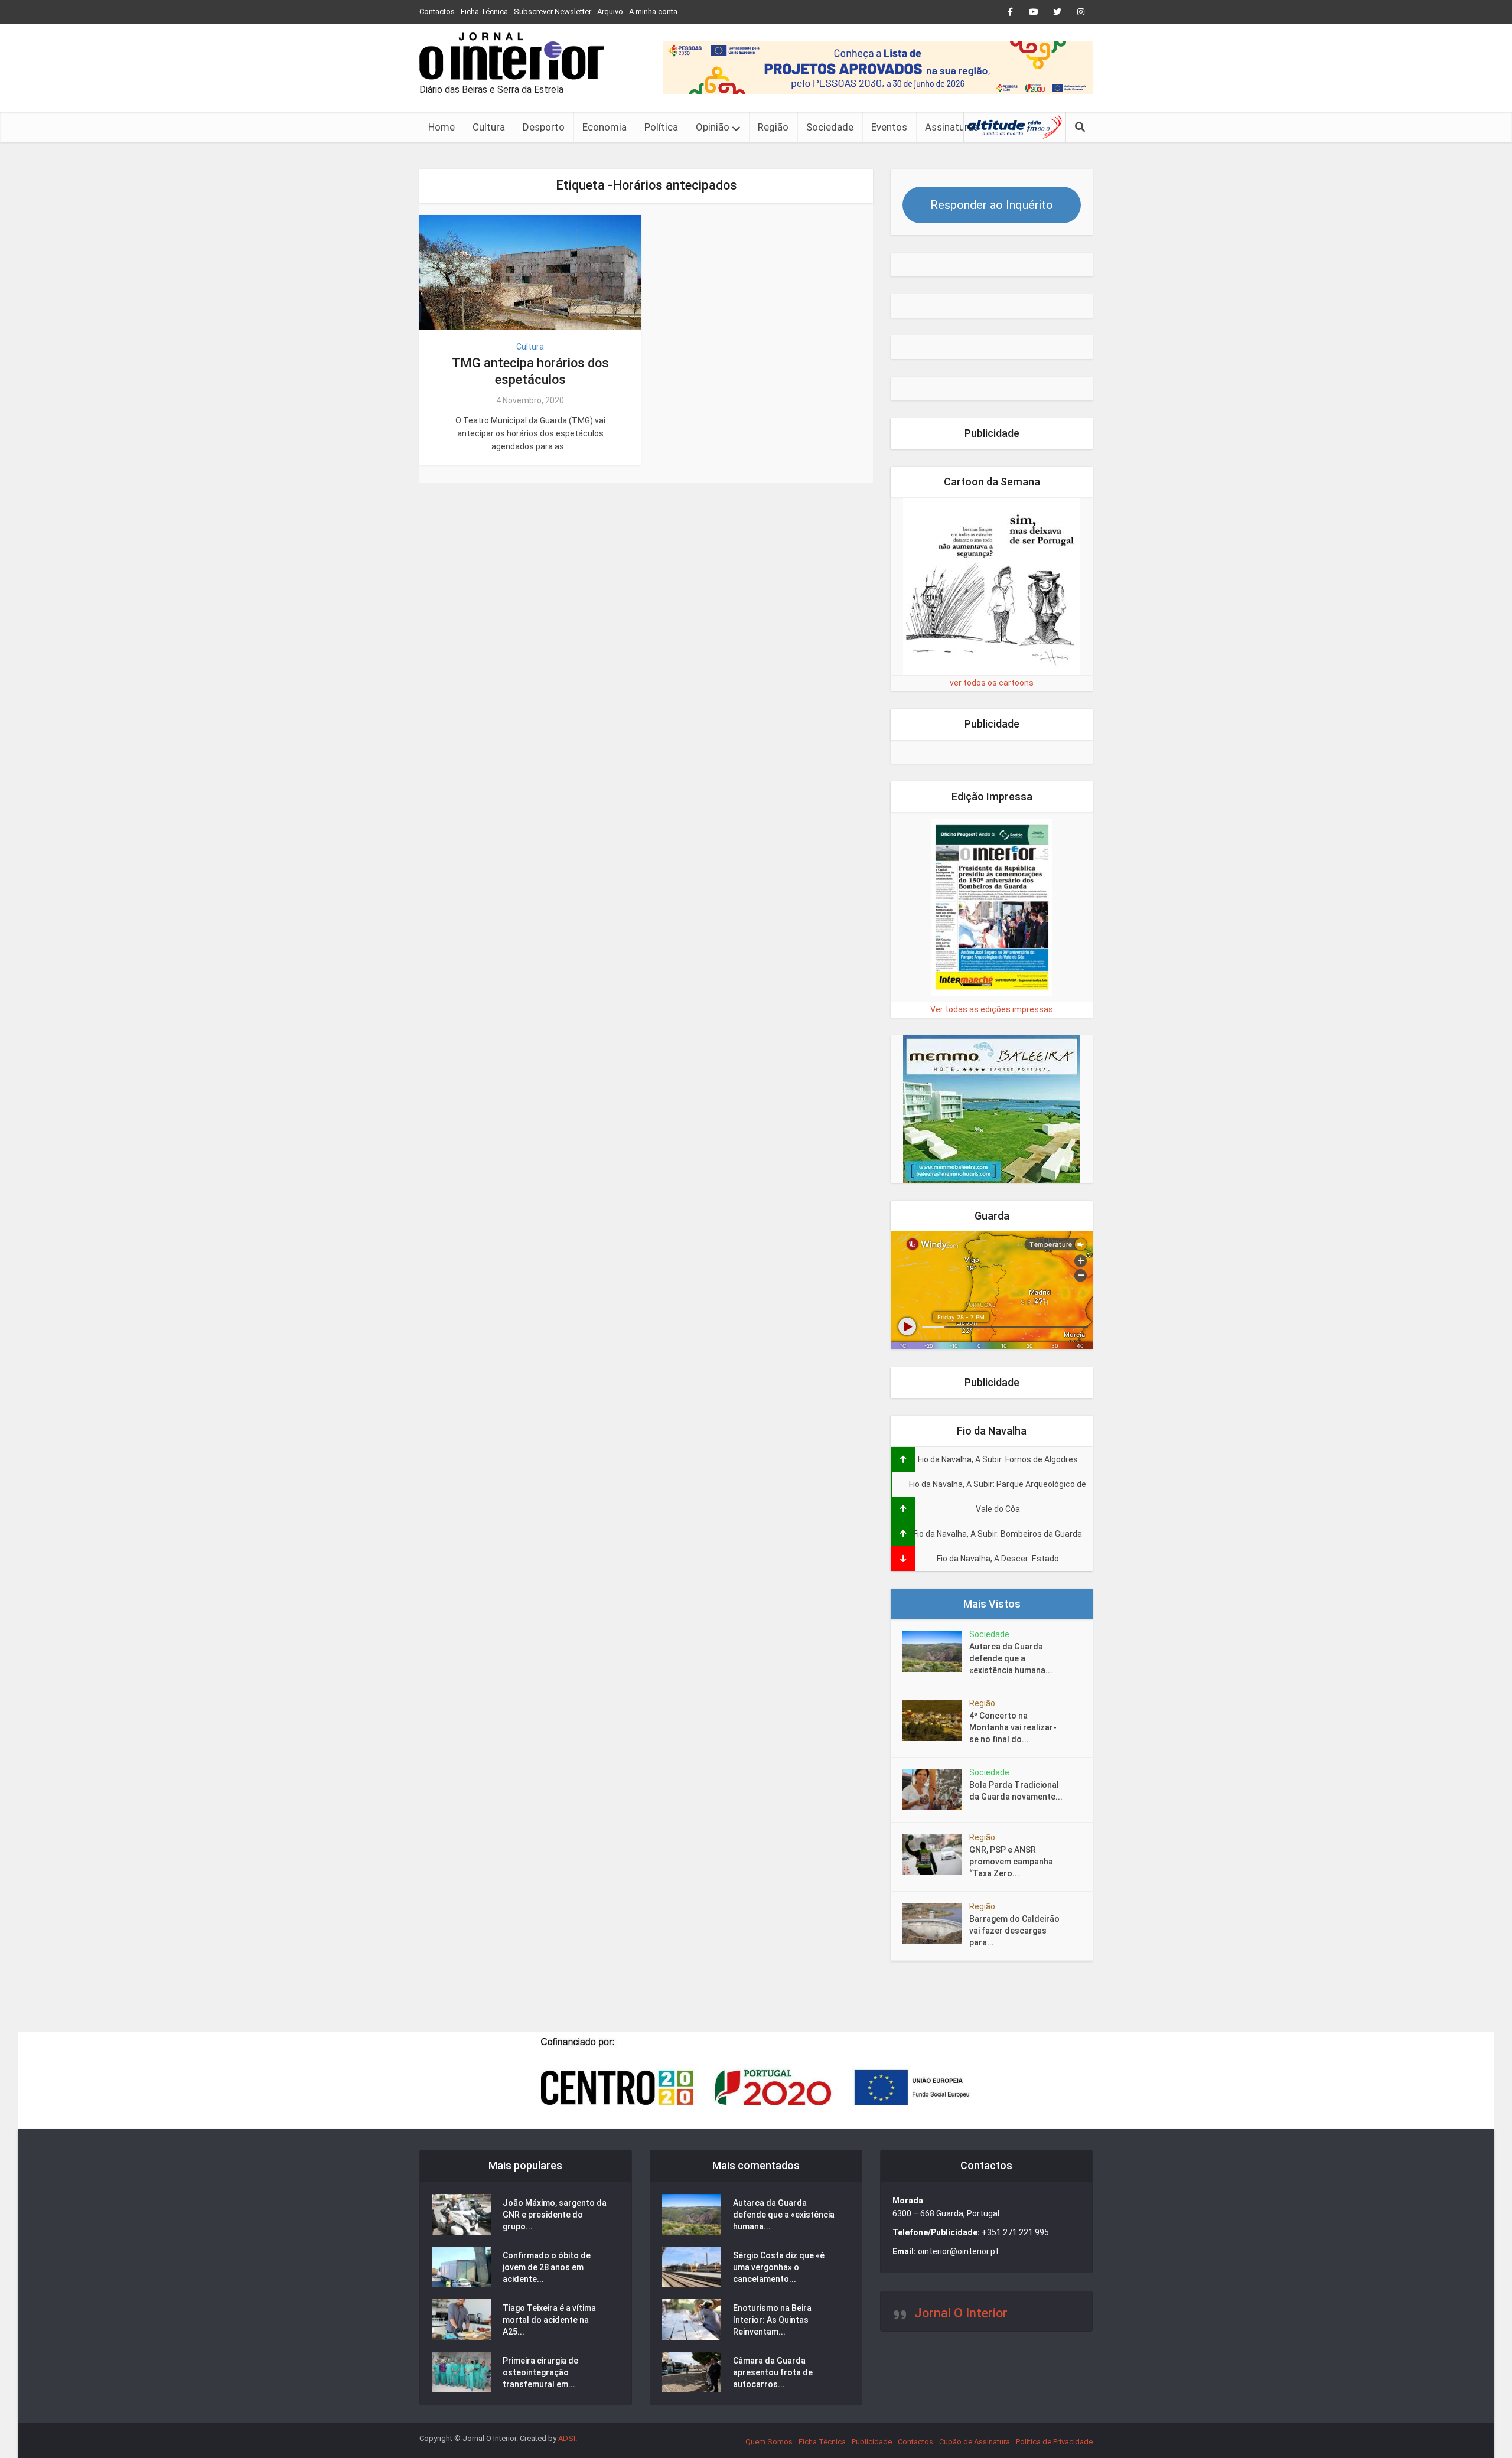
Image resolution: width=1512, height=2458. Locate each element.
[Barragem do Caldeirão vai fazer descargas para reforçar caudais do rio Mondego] (936, 1924)
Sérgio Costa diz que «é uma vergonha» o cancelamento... (779, 2267)
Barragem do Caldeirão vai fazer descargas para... (1014, 1931)
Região (773, 127)
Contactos (437, 12)
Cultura (489, 127)
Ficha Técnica (484, 12)
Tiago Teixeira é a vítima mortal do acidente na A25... (549, 2320)
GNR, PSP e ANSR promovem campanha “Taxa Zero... (1011, 1862)
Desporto (544, 127)
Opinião (713, 127)
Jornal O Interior (961, 2313)
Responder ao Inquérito (992, 205)
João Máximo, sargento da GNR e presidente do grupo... (555, 2215)
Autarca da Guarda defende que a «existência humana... (1011, 1658)
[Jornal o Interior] (512, 56)
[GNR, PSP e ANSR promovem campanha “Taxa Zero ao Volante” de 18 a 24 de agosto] (936, 1855)
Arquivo (610, 12)
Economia (605, 127)
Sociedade (830, 127)
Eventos (889, 127)
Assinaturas (952, 127)
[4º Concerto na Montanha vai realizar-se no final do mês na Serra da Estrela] (936, 1721)
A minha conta (653, 12)
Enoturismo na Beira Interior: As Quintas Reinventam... (772, 2320)
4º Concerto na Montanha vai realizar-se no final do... (1013, 1727)
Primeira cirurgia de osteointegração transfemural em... (540, 2372)
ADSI (567, 2438)
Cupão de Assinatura (975, 2442)
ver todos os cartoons (992, 683)
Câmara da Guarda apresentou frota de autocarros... (773, 2372)
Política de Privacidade (1054, 2442)
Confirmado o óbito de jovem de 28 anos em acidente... (547, 2267)
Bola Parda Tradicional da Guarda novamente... (1016, 1791)
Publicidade (872, 2442)
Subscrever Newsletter (553, 12)
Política (661, 127)
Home (441, 127)
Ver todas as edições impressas (992, 1009)
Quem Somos (769, 2442)
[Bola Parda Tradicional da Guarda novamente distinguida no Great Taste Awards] (936, 1790)
